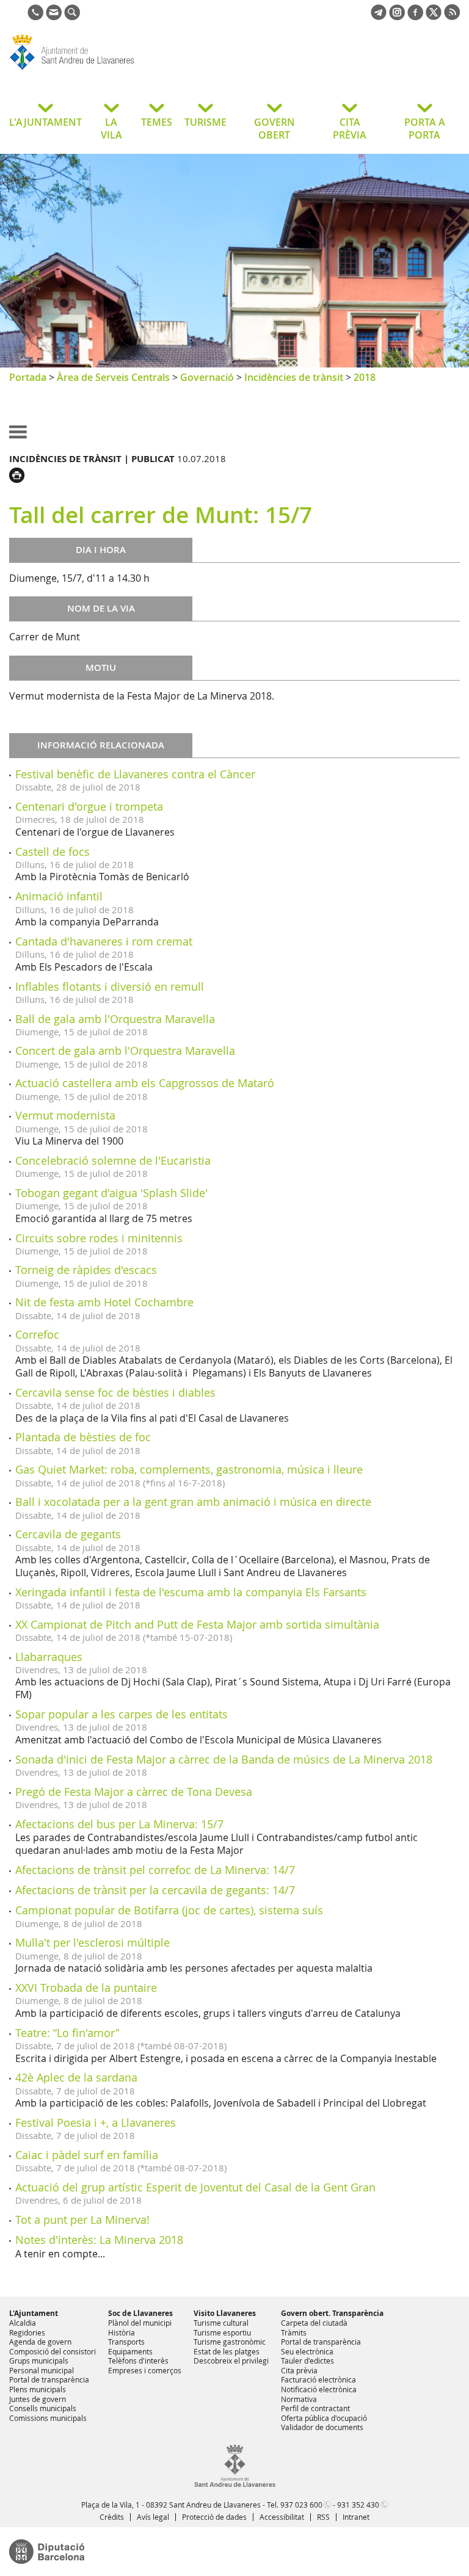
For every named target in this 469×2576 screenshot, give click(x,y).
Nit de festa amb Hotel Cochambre (104, 1302)
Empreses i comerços (145, 2370)
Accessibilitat (282, 2517)
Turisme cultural (221, 2323)
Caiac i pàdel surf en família (87, 2155)
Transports (126, 2342)
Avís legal (153, 2517)
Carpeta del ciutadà (314, 2323)
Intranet (356, 2517)
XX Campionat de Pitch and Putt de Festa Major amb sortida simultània (197, 1624)
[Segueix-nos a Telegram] (379, 16)
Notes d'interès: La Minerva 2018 (99, 2240)
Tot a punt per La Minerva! (82, 2220)
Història (122, 2332)
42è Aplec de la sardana (76, 2077)
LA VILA (111, 128)
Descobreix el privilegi (231, 2361)
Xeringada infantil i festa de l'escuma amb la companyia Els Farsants (191, 1592)
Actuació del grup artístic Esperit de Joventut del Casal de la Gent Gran (195, 2187)
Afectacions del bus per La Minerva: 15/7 (119, 1824)
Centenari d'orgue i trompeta (89, 806)
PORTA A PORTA (425, 128)
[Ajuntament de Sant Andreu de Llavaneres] (235, 2484)
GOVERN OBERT (274, 128)
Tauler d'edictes (307, 2361)
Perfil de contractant (315, 2408)
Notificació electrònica (319, 2389)
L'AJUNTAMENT (45, 122)
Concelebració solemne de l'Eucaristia (113, 1160)
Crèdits (112, 2517)
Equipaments (130, 2351)
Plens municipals (38, 2389)
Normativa (299, 2399)
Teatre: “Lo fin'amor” (67, 2033)
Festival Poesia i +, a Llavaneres (96, 2122)
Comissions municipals (48, 2418)
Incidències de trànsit (294, 377)
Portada (28, 377)
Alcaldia (23, 2323)
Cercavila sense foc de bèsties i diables (115, 1392)
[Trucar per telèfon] (35, 16)
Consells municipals (43, 2408)
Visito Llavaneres (225, 2313)
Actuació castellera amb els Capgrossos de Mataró (145, 1083)
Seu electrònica (307, 2351)
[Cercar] (72, 16)
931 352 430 (358, 2505)
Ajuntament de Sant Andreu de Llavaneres (107, 70)
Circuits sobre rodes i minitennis (99, 1238)
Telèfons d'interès (138, 2361)
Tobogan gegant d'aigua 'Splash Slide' (111, 1193)
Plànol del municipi (140, 2323)
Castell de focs (53, 852)
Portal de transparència (49, 2379)
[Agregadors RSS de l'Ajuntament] (452, 16)
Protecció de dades (214, 2517)
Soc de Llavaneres (140, 2313)
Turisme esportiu (222, 2332)
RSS (323, 2517)
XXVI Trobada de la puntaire (86, 1988)
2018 (365, 377)
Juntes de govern (38, 2399)
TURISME (205, 122)
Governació (207, 377)
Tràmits (294, 2332)
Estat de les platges (227, 2351)
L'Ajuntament (34, 2313)
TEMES (157, 122)
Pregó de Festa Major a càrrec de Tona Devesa (134, 1792)
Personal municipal (42, 2370)
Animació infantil (59, 896)
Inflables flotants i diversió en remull (110, 986)
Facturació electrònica (318, 2379)
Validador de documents (322, 2427)
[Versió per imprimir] (20, 474)
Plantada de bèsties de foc (83, 1437)
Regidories (27, 2332)
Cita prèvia (299, 2370)
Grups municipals (39, 2361)
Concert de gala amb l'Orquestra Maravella (125, 1051)
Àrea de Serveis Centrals (113, 377)
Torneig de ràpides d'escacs (86, 1270)
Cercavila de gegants (68, 1534)
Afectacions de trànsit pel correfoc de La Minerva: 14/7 (155, 1870)
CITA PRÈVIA (350, 128)
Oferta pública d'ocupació (324, 2418)
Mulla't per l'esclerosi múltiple (93, 1942)
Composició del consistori (53, 2351)
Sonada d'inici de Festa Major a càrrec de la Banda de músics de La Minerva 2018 (224, 1759)
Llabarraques (49, 1657)
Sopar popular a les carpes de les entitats (122, 1714)
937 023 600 (301, 2505)
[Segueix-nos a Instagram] (397, 16)
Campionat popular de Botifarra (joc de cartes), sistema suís (169, 1910)
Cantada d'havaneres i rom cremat (104, 941)
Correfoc (37, 1334)
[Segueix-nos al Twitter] (434, 16)
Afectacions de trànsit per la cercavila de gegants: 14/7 (155, 1890)
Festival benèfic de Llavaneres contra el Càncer (135, 774)
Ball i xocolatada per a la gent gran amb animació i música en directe (193, 1502)
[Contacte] (54, 16)
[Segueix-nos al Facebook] (415, 16)
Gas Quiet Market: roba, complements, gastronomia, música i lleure (189, 1469)
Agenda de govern (40, 2342)
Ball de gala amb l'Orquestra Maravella (115, 1019)
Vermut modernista (65, 1115)
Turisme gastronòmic (230, 2342)
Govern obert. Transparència (332, 2313)
